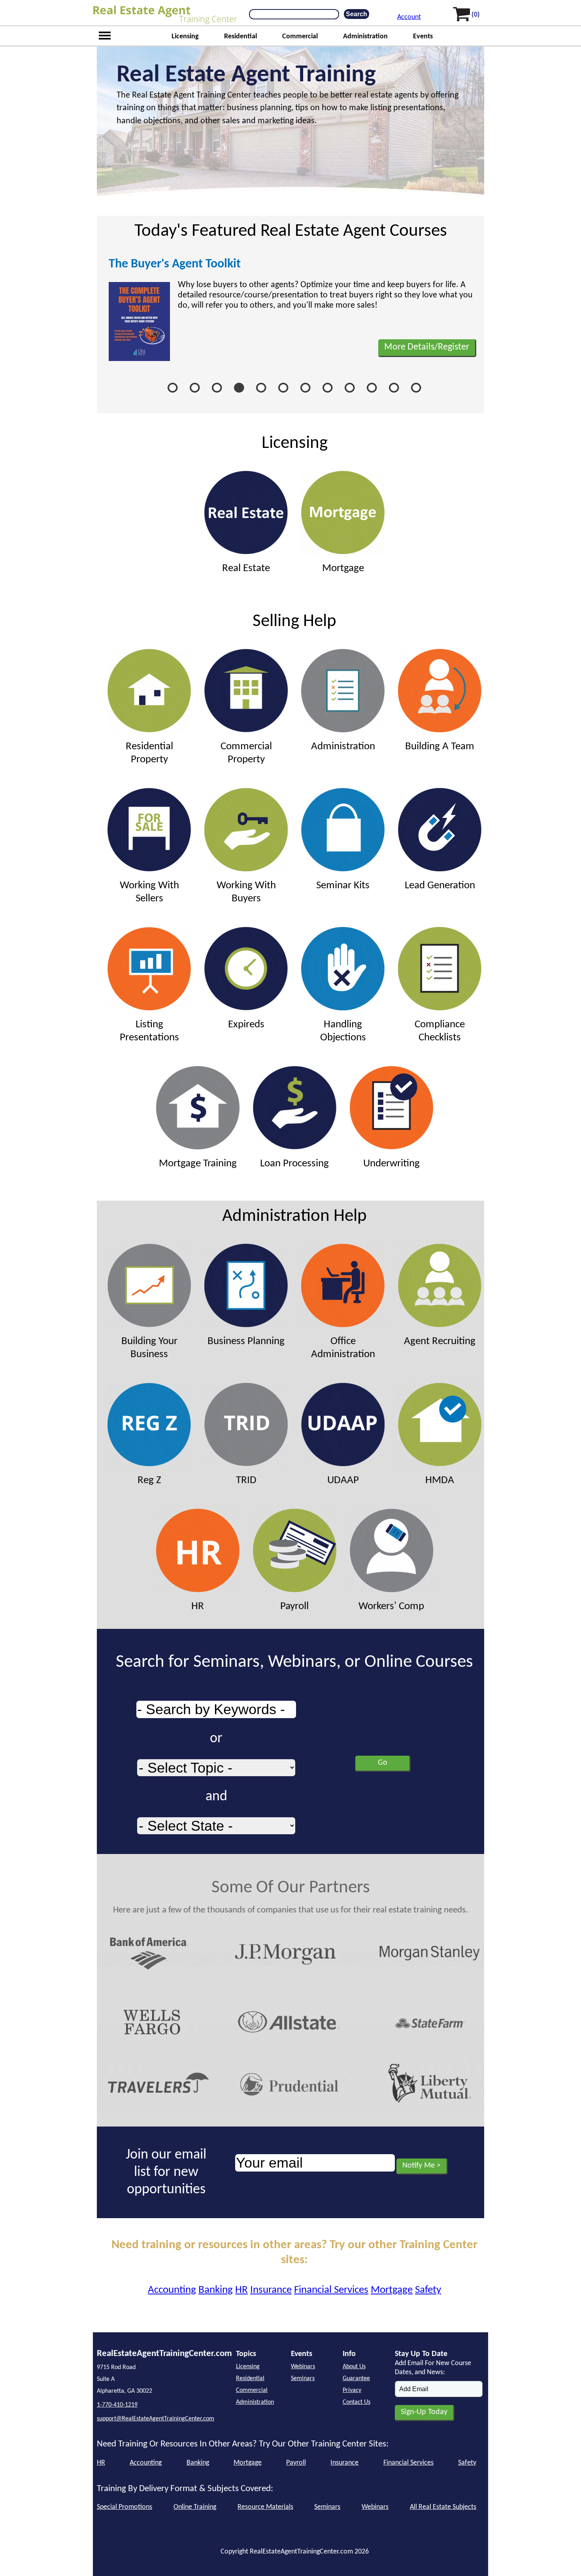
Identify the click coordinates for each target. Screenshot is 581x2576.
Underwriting (391, 1164)
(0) (476, 15)
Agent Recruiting (440, 1342)
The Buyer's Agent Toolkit (175, 264)
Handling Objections (343, 1031)
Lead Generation (440, 886)
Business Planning (246, 1342)
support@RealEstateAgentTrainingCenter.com (156, 2419)
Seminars (303, 2379)
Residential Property (149, 753)
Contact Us (357, 2402)
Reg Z (149, 1481)
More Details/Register (427, 347)
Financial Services (331, 2290)
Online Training (195, 2507)
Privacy (352, 2390)
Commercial (300, 37)
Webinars (303, 2367)
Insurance (271, 2290)
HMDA (440, 1481)
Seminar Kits (343, 886)
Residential (241, 37)
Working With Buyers (246, 892)
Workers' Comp (391, 1607)
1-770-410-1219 (117, 2405)
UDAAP (343, 1481)
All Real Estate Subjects (443, 2507)
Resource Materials (265, 2507)
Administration (365, 37)
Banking (216, 2290)
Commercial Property (246, 753)
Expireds (246, 1025)
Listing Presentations (149, 1031)
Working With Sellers (149, 892)
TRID (246, 1481)
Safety (428, 2290)
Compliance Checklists (440, 1031)
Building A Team (440, 747)
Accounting (172, 2290)
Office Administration (343, 1348)
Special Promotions (124, 2507)
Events (423, 37)
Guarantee (356, 2379)
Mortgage (343, 569)
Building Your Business (149, 1348)
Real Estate (246, 569)
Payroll (294, 1607)
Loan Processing (294, 1164)
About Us (354, 2367)
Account (409, 17)
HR (198, 1607)
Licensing (185, 37)
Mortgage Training (198, 1164)
